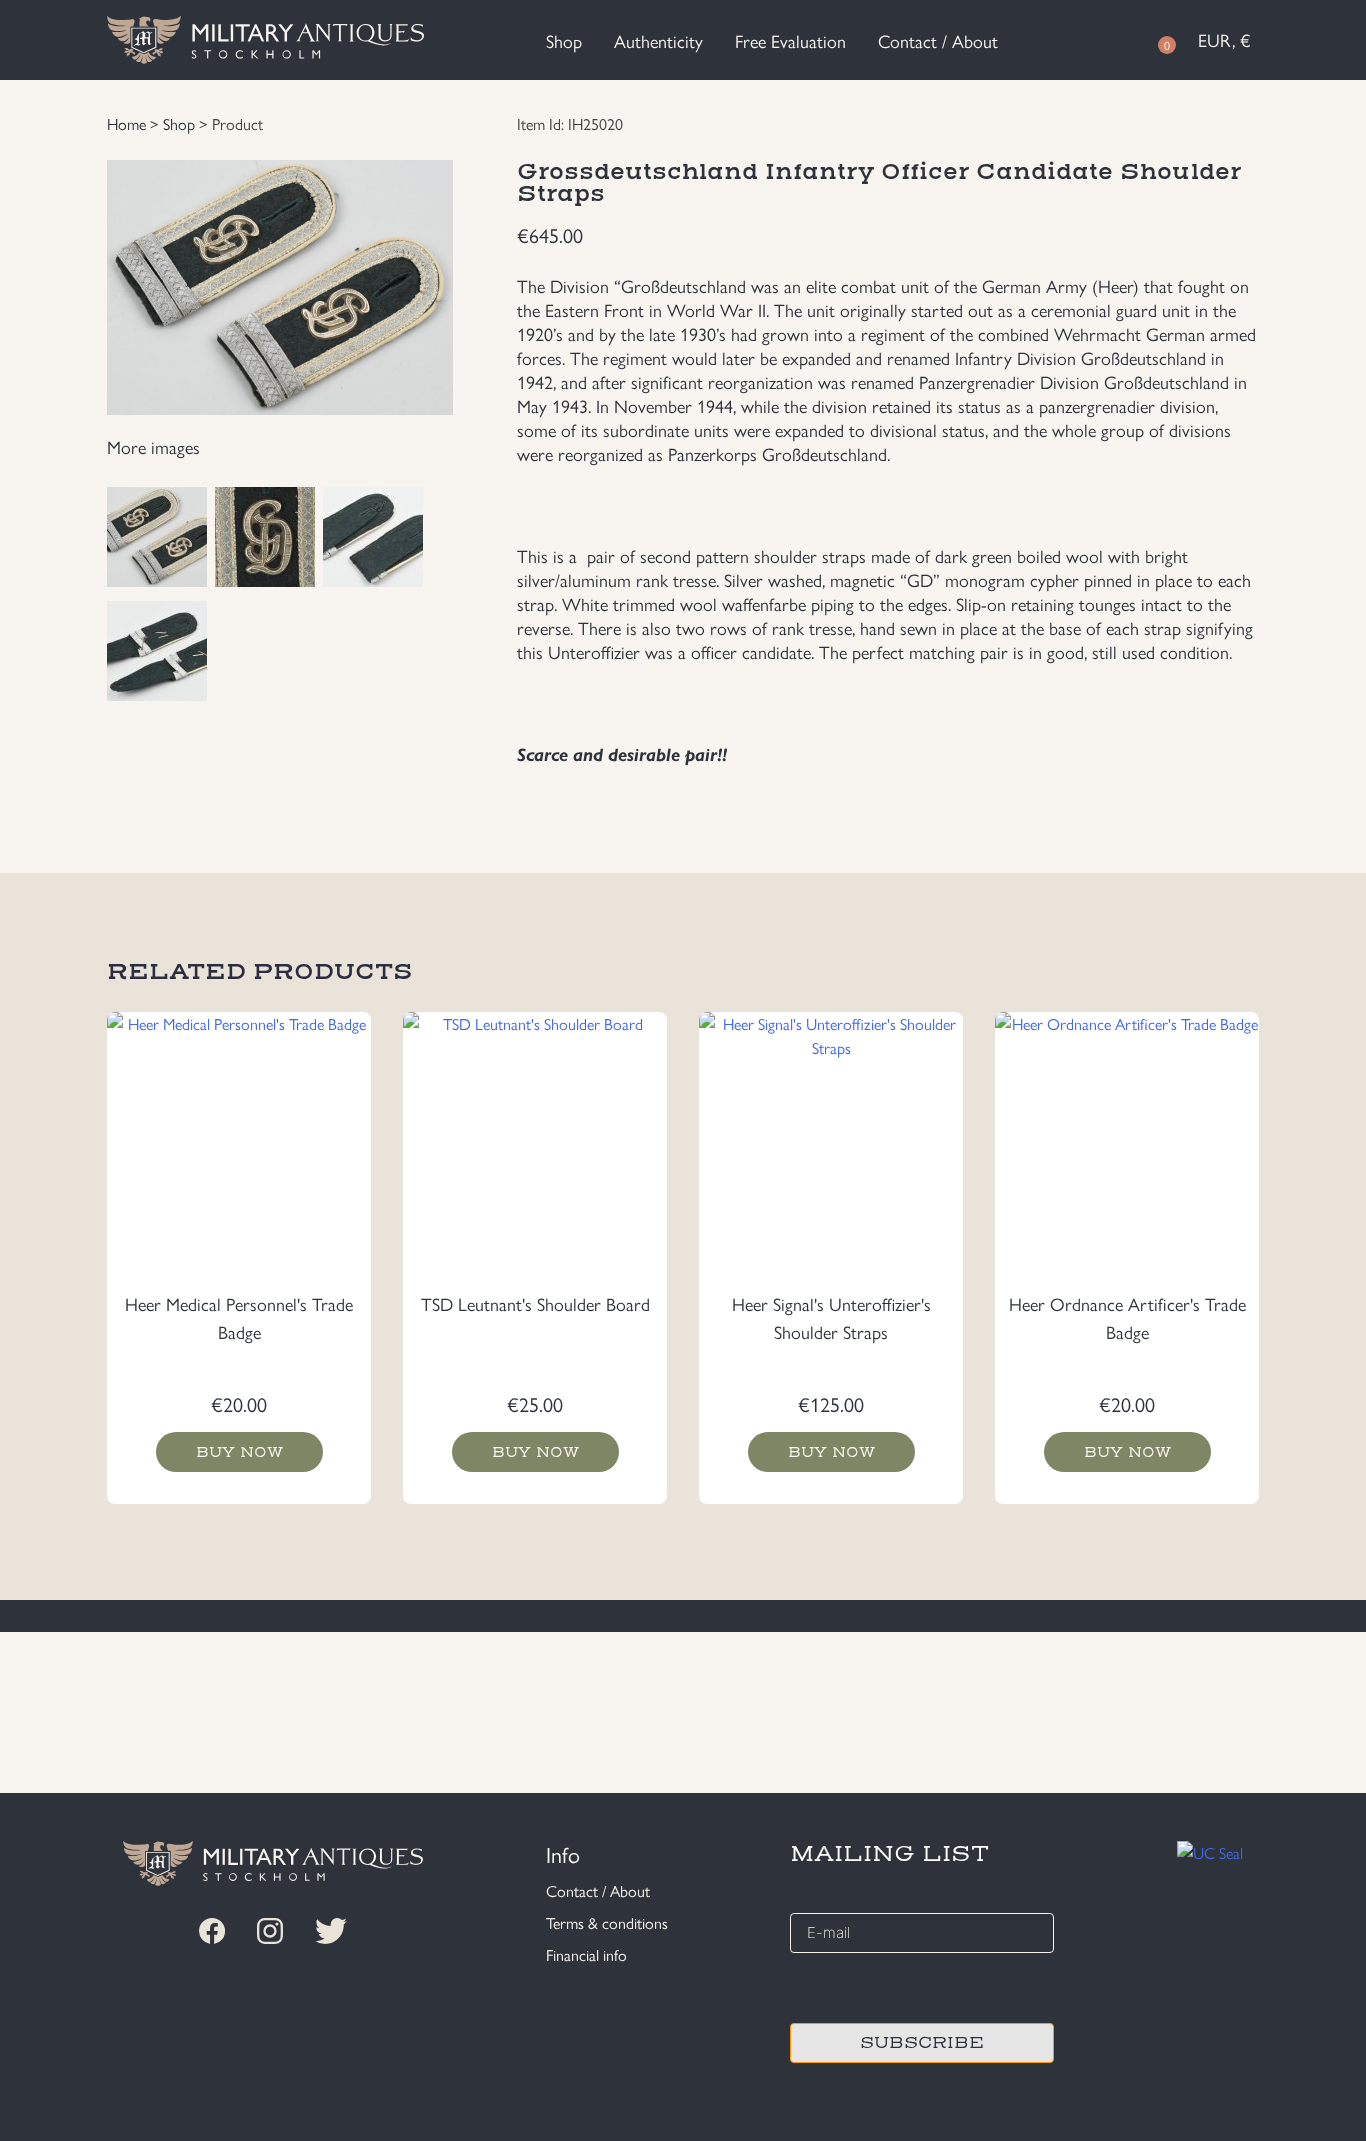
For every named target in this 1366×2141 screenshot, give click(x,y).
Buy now (239, 1452)
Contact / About (938, 40)
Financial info (586, 1954)
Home (126, 123)
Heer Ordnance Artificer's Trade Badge (1127, 1317)
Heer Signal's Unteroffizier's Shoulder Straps (831, 1317)
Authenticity (658, 40)
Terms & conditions (607, 1922)
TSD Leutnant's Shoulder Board (535, 1303)
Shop (564, 40)
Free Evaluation (790, 40)
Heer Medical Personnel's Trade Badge (239, 1317)
